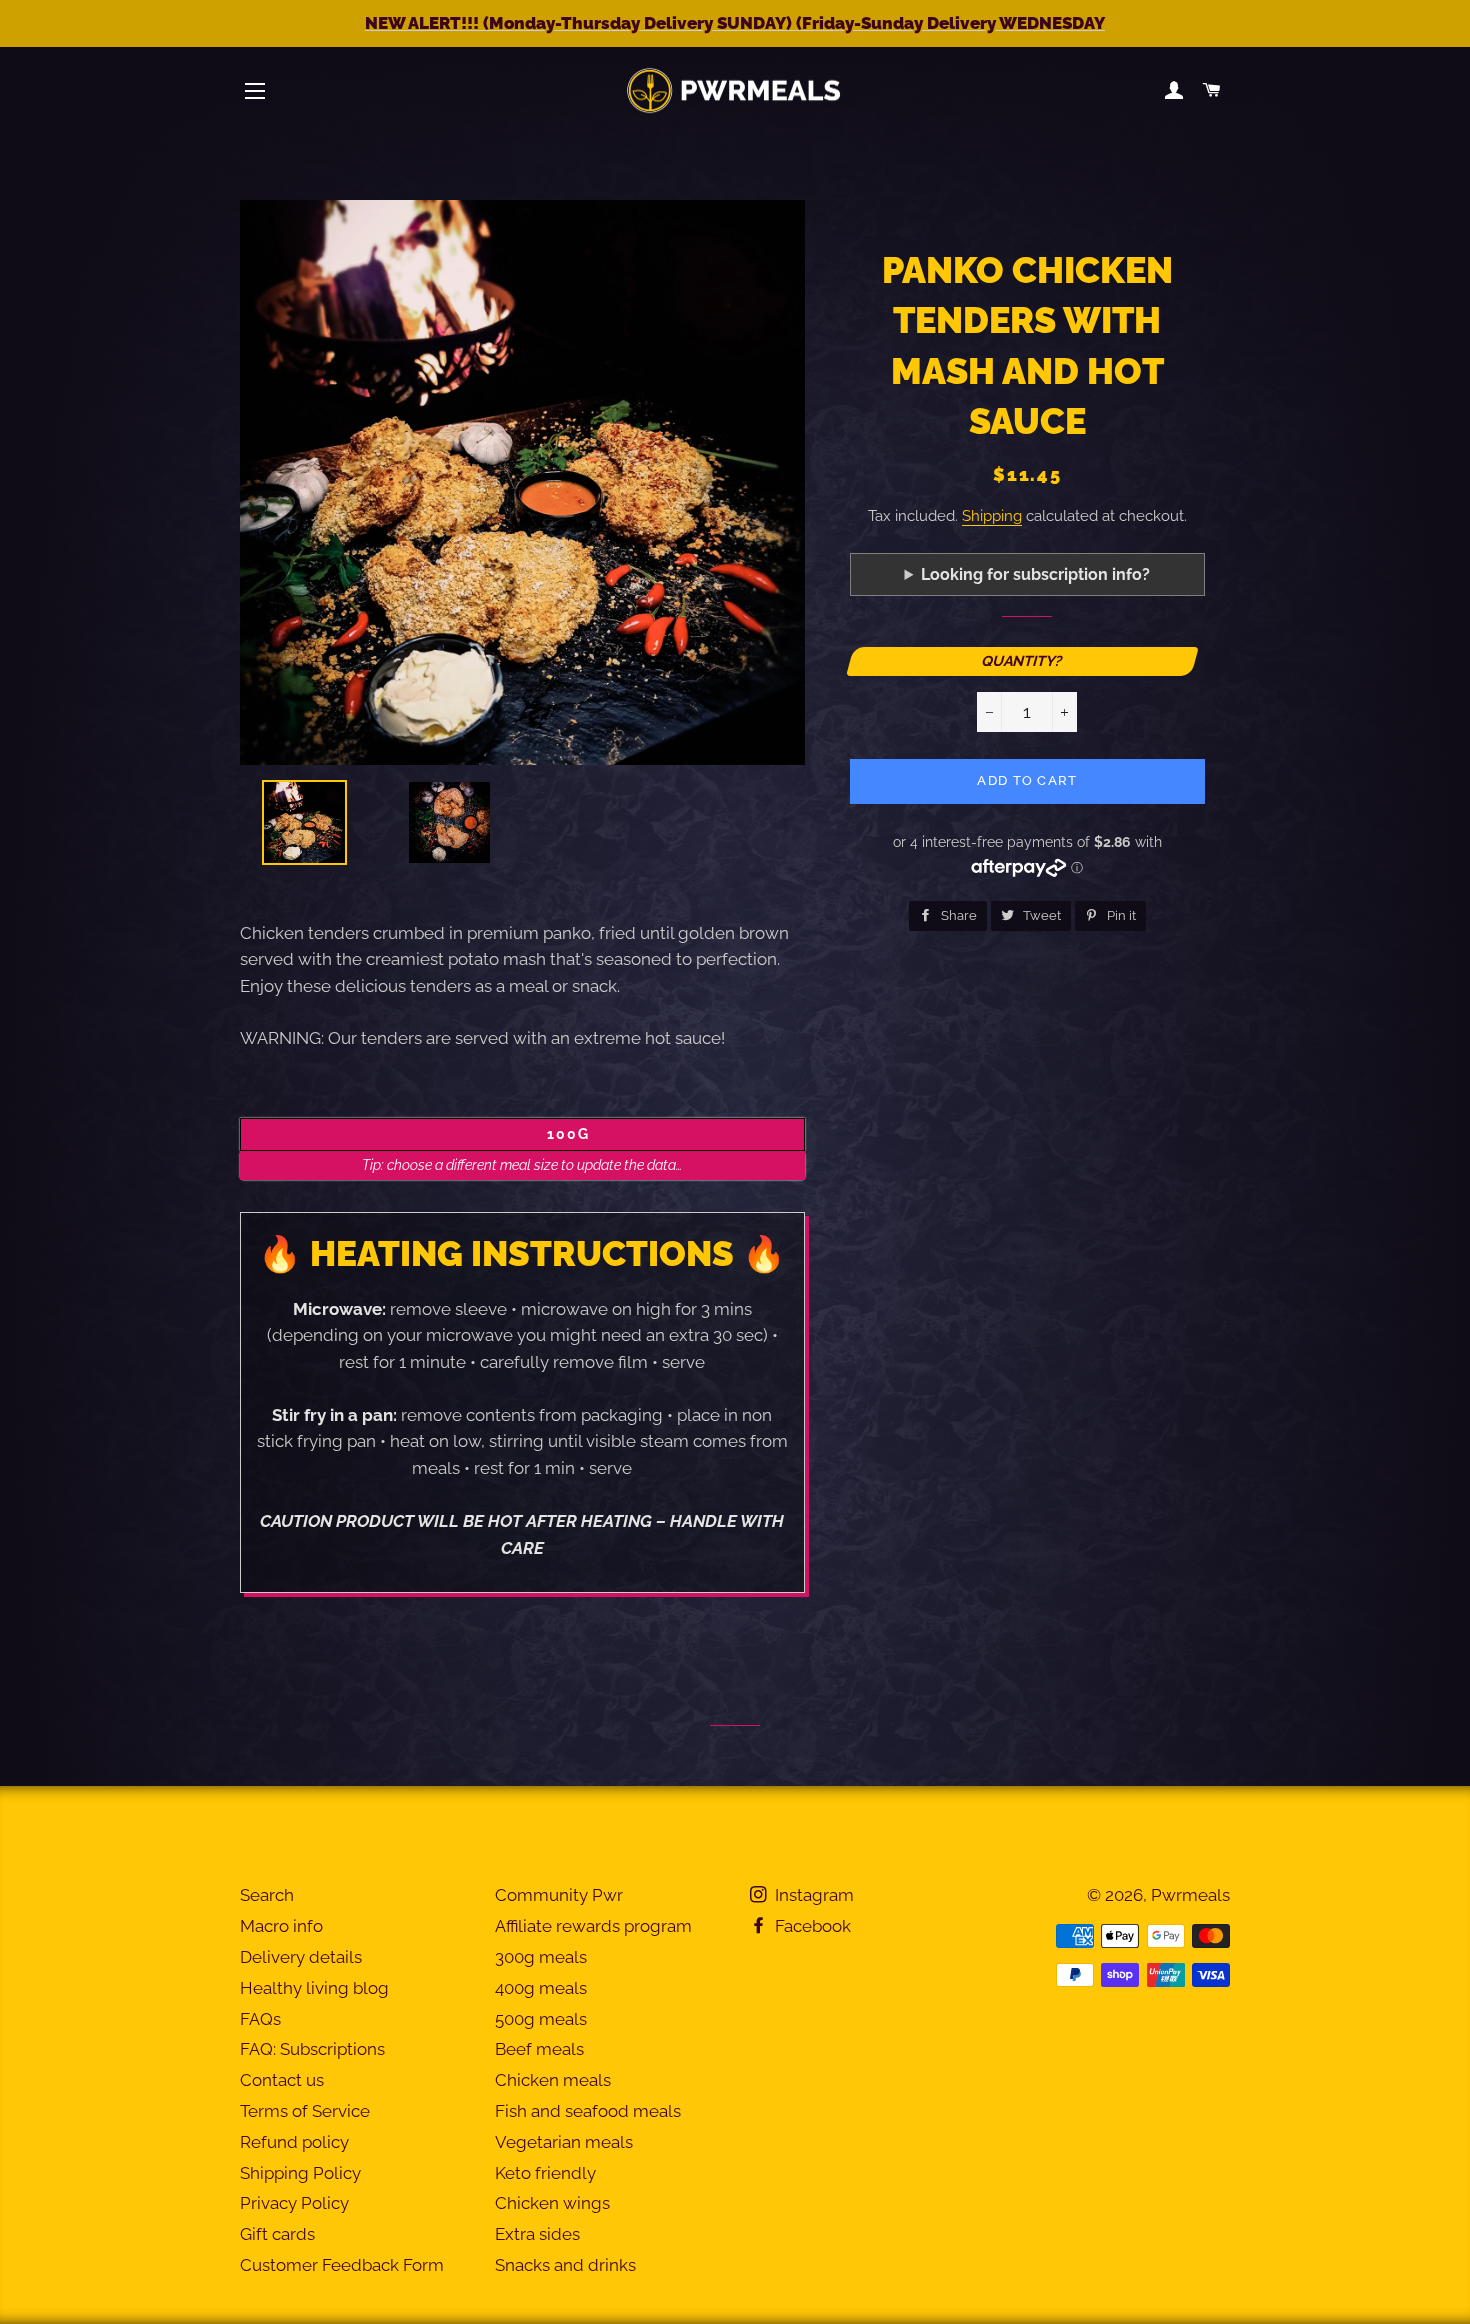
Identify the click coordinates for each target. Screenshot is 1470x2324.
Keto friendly (545, 2173)
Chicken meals (553, 2080)
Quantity (1019, 660)
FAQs (260, 2019)
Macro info (281, 1926)
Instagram (812, 1895)
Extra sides (537, 2234)
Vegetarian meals (564, 2142)
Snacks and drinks (565, 2265)
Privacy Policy (294, 2203)
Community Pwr (559, 1895)
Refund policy (294, 2142)
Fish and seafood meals (588, 2111)
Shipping (992, 516)
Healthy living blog (314, 1988)
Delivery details (301, 1957)
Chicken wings (552, 2203)
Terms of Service (305, 2111)
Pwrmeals (1190, 1895)
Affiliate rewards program (593, 1926)
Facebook (811, 1926)
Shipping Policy (300, 2173)
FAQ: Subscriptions (312, 2049)
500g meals (541, 2019)
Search (267, 1895)
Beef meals (539, 2049)
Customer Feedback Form (342, 2265)
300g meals (541, 1957)
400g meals (541, 1988)
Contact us (282, 2080)
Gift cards (277, 2234)
